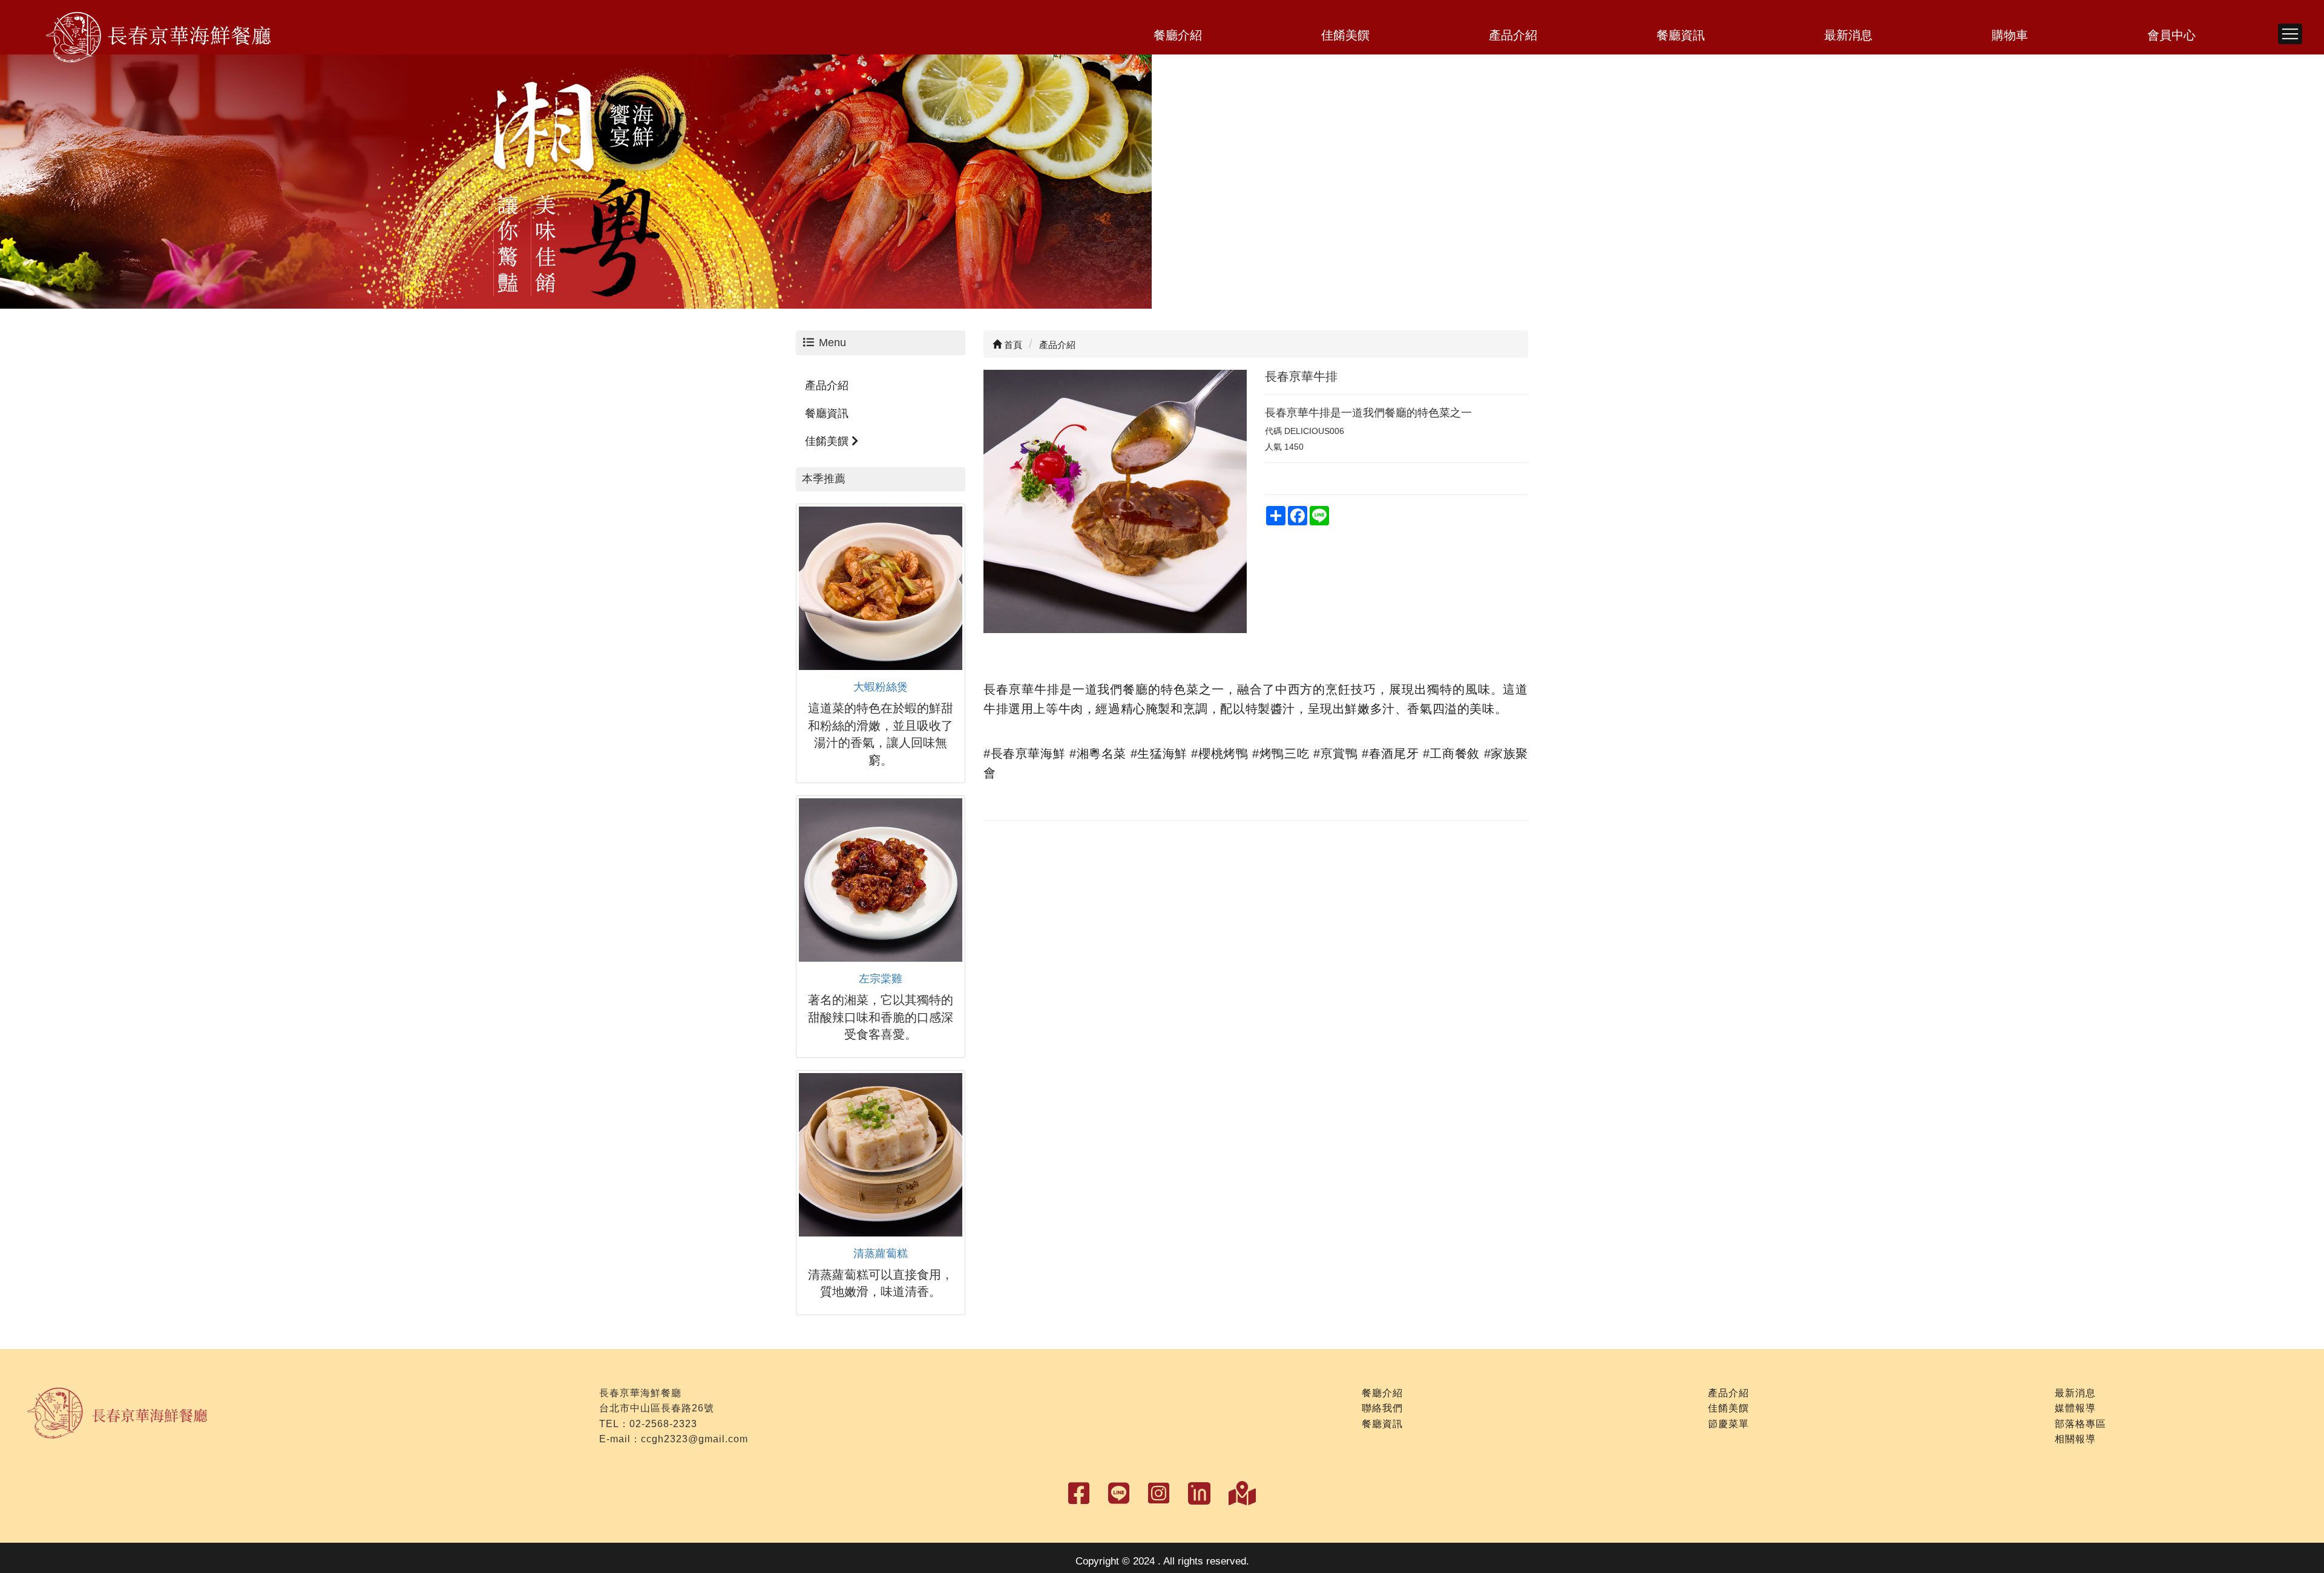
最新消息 (1848, 35)
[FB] (1119, 1494)
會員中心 (2171, 35)
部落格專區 (2080, 1424)
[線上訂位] (1199, 1491)
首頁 (1012, 345)
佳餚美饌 (1345, 35)
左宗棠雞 (881, 979)
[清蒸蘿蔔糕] (881, 1155)
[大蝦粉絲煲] (881, 588)
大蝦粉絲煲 (881, 687)
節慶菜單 (1728, 1424)
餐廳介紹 (1178, 35)
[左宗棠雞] (881, 880)
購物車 (2010, 35)
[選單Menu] (2290, 34)
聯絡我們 (1382, 1408)
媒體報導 (2075, 1408)
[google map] (1242, 1494)
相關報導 (2075, 1439)
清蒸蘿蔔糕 (881, 1253)
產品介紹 (1513, 35)
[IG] (1159, 1494)
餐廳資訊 (1681, 35)
